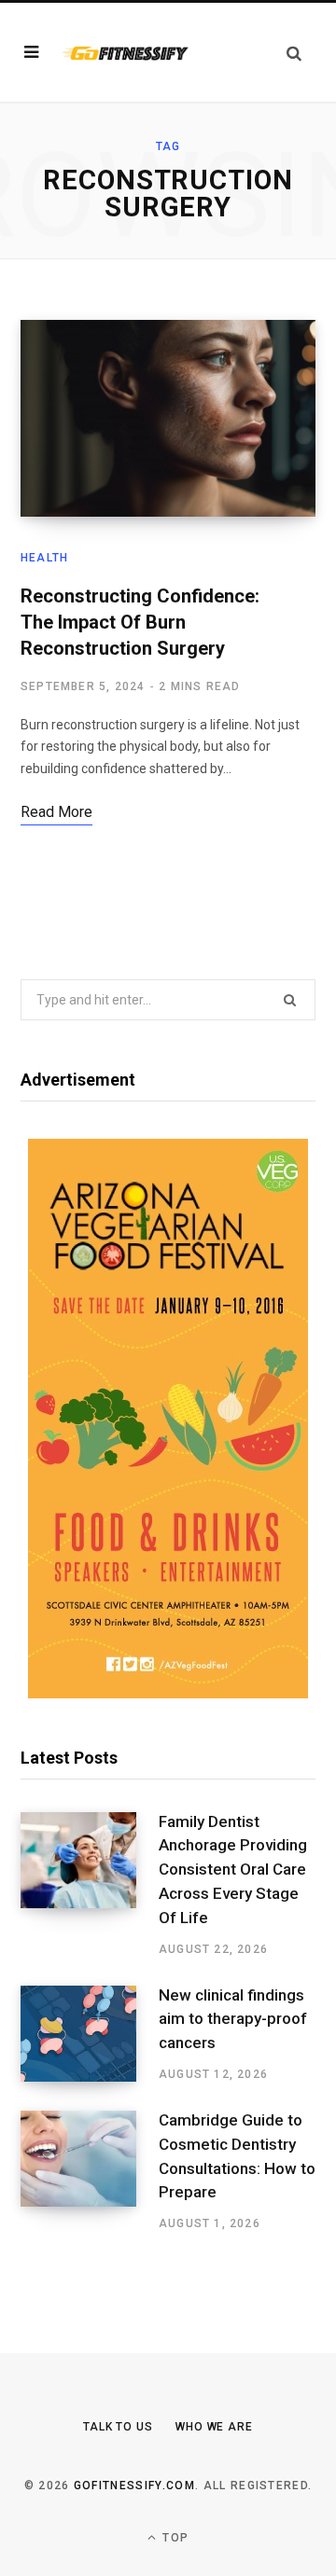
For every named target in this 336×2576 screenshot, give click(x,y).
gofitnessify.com (134, 2486)
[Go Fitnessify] (125, 53)
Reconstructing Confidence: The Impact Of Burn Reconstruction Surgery (140, 622)
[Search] (294, 53)
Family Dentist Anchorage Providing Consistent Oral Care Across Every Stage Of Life (233, 1870)
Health (44, 558)
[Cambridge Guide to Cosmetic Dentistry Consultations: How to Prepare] (90, 2171)
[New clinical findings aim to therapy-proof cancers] (90, 2034)
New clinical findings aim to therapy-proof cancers (233, 2019)
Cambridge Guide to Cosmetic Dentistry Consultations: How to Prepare (237, 2156)
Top (174, 2538)
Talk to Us (118, 2427)
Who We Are (214, 2427)
